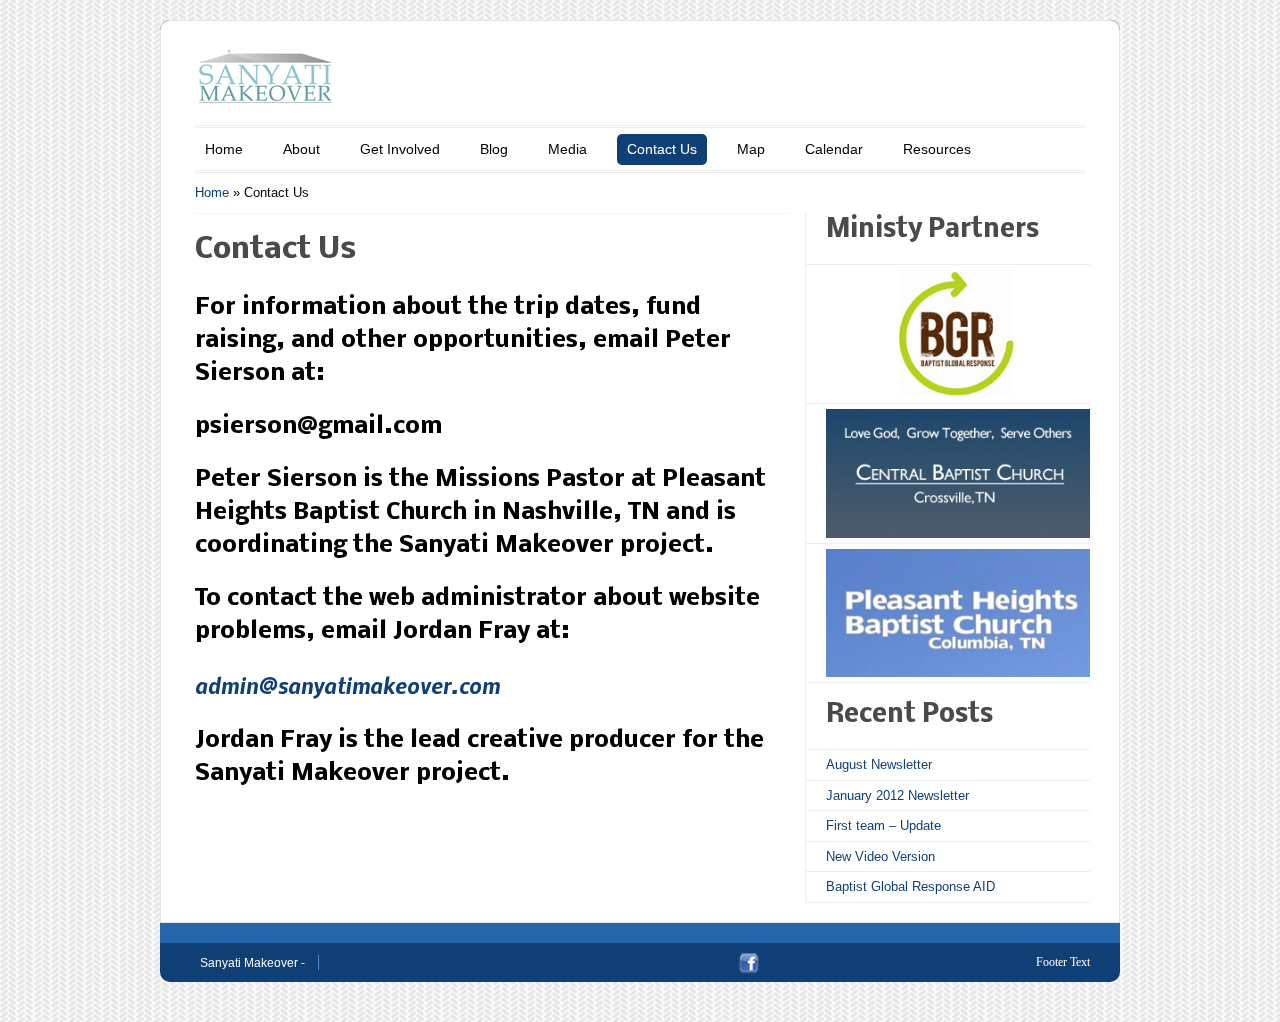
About (301, 149)
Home (224, 149)
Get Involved (400, 149)
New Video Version (880, 856)
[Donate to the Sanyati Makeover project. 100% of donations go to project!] (958, 333)
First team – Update (883, 825)
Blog (494, 149)
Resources (937, 149)
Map (751, 149)
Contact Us (662, 149)
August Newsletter (879, 764)
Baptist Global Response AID (910, 886)
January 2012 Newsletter (897, 795)
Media (567, 149)
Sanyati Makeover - (252, 963)
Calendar (834, 149)
